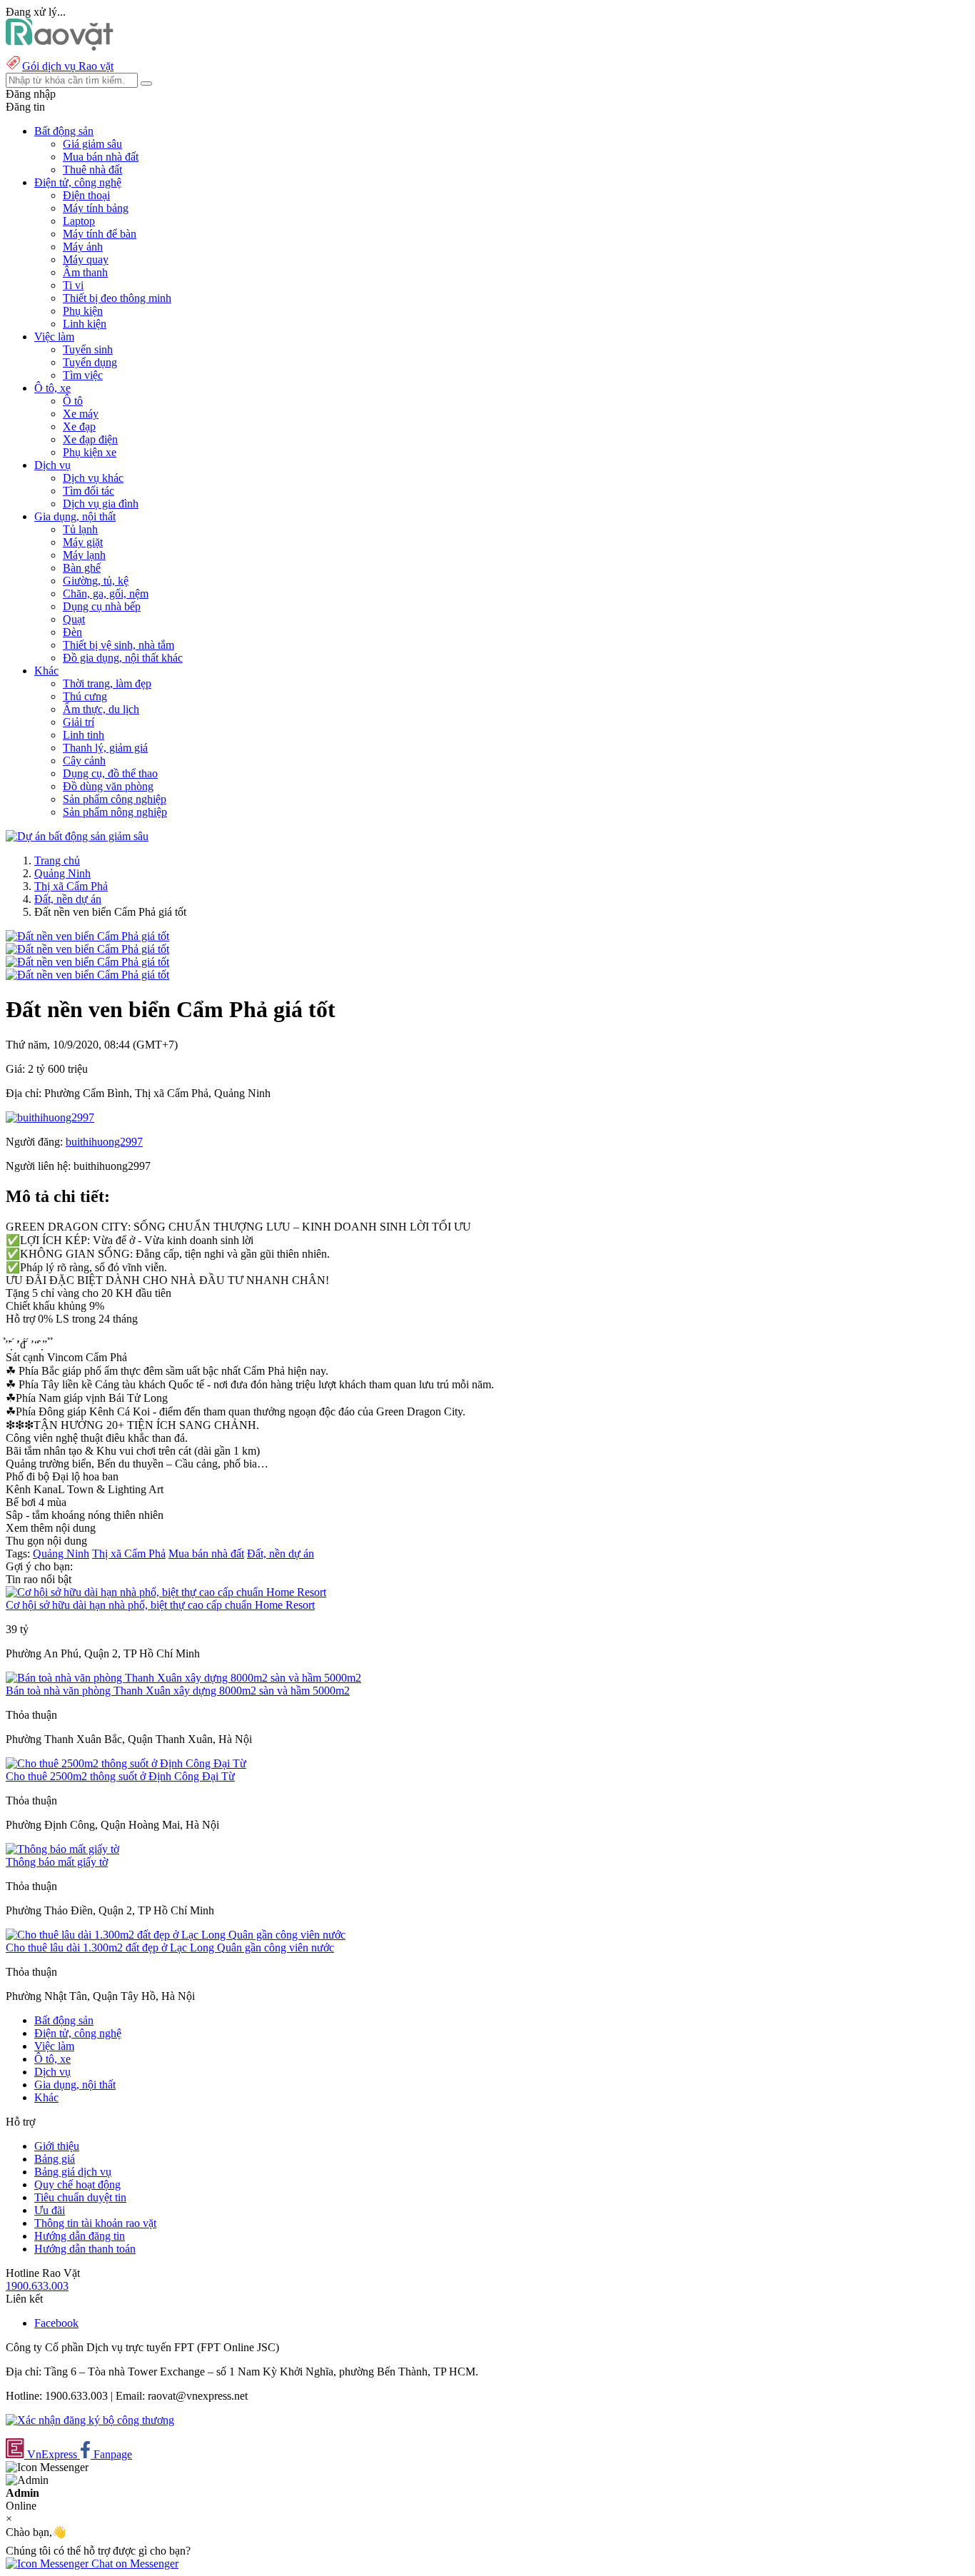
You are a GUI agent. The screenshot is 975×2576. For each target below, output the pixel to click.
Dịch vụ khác (93, 478)
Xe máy (81, 414)
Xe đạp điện (90, 439)
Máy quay (86, 259)
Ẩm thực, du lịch (101, 709)
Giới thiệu (57, 2146)
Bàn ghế (82, 568)
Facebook (56, 2323)
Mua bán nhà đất (101, 157)
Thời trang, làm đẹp (107, 683)
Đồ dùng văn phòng (108, 786)
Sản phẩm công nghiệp (115, 799)
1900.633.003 (37, 2286)
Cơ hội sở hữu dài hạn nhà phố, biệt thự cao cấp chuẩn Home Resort (160, 1605)
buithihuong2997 (104, 1142)
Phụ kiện (83, 311)
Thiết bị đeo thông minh (117, 298)
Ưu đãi (50, 2210)
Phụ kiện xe (90, 452)
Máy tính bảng (96, 208)
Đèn (72, 632)
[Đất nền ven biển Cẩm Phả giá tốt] (87, 936)
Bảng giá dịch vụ (73, 2172)
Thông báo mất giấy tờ (57, 1862)
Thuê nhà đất (92, 170)
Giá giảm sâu (92, 144)
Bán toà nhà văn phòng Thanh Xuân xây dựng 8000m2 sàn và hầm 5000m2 (178, 1691)
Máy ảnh (83, 247)
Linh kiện (85, 324)
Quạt (74, 619)
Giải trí (79, 722)
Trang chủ (57, 860)
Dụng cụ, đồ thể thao (110, 773)
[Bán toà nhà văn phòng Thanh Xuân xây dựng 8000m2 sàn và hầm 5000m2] (183, 1678)
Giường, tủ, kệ (96, 581)
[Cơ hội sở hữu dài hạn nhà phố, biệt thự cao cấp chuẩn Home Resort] (166, 1592)
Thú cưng (85, 696)
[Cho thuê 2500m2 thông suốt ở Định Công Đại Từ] (126, 1763)
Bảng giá (55, 2159)
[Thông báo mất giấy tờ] (62, 1849)
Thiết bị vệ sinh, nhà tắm (118, 645)
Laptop (79, 221)
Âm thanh (85, 272)
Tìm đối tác (89, 491)
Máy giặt (83, 542)
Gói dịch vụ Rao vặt (68, 66)
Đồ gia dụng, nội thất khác (123, 658)
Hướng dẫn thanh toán (85, 2249)
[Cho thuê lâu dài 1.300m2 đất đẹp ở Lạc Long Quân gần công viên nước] (176, 1935)
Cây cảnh (84, 761)
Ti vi (73, 285)
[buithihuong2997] (50, 1117)
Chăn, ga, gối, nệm (106, 594)
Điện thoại (86, 195)
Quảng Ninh (62, 873)
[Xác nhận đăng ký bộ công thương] (90, 2420)
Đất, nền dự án (68, 899)
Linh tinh (84, 735)
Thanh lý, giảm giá (105, 748)
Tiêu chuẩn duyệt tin (80, 2197)
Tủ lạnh (80, 529)
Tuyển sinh (88, 349)
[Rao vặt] (60, 47)
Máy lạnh (84, 555)
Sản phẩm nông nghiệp (115, 812)
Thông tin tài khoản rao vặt (95, 2223)
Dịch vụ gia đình (101, 504)
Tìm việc (83, 375)
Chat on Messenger (133, 2564)
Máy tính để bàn (100, 234)
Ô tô (73, 401)
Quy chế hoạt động (77, 2184)
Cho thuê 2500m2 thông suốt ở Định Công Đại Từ (120, 1776)
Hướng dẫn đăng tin (80, 2236)
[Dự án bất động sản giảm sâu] (77, 836)
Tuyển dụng (90, 362)
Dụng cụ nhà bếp (102, 606)
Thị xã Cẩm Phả (71, 886)
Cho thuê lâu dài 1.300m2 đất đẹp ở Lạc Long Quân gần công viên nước (170, 1948)
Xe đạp (79, 426)
